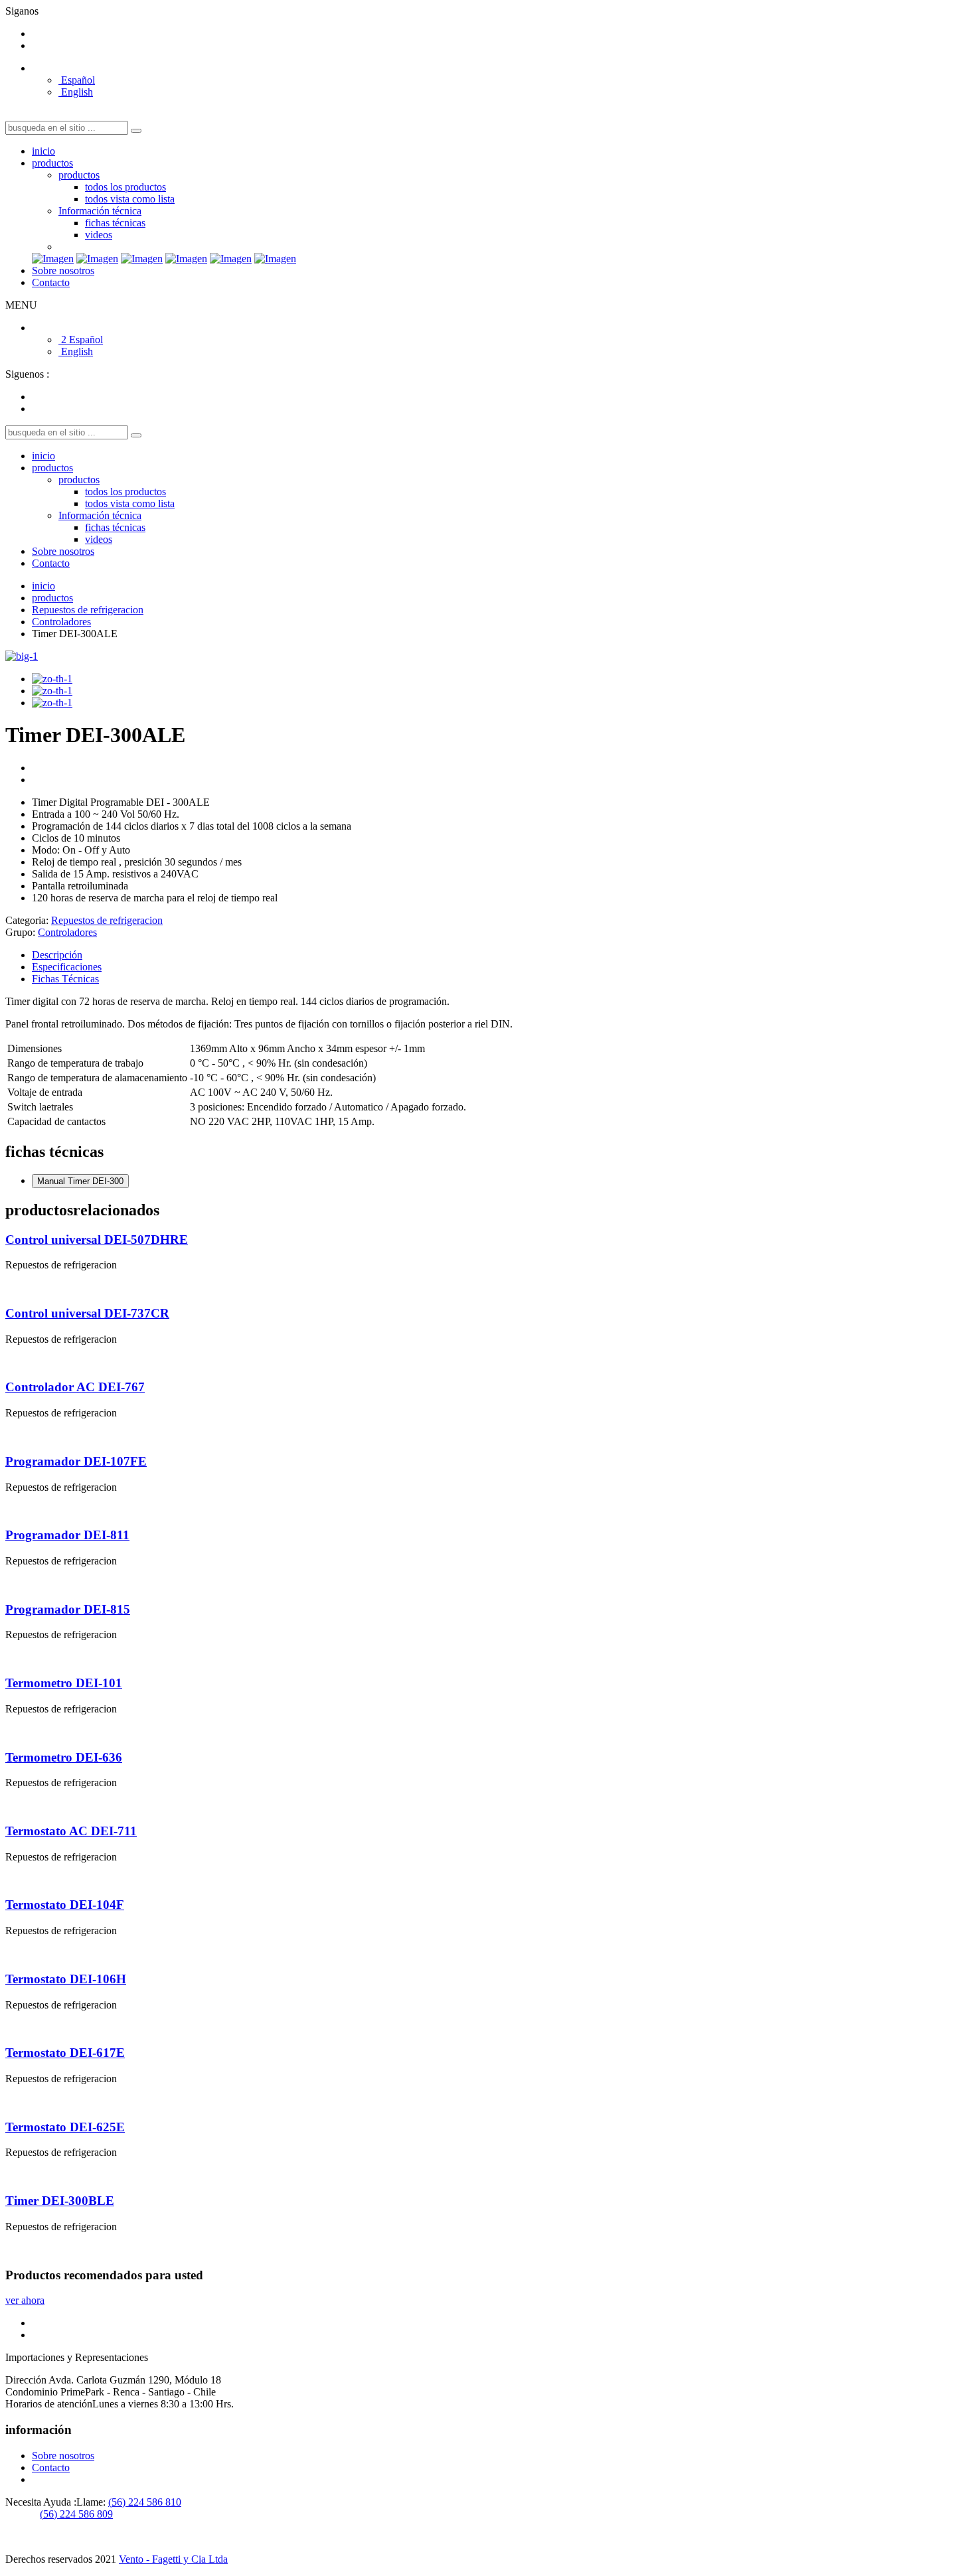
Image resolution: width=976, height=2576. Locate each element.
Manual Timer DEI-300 (80, 1181)
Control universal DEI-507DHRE (97, 1240)
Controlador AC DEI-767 (75, 1387)
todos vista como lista (130, 199)
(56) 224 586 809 (76, 2514)
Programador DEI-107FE (76, 1461)
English (76, 92)
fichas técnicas (115, 223)
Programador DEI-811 (67, 1535)
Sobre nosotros (63, 270)
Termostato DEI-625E (65, 2127)
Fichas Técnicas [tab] (65, 979)
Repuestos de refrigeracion (88, 610)
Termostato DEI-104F (65, 1905)
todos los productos (125, 187)
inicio (43, 151)
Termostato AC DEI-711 (71, 1831)
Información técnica (100, 211)
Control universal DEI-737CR (87, 1313)
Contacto (51, 282)
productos (52, 163)
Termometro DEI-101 (64, 1683)
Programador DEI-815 (68, 1609)
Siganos (22, 11)
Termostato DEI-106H (66, 1979)
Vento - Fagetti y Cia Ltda (173, 2559)
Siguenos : (27, 374)
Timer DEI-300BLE (60, 2201)
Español (77, 80)
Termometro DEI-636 (64, 1757)
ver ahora (25, 2300)
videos (99, 235)
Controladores (61, 622)
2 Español (81, 340)
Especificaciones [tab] (67, 967)
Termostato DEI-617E (65, 2053)
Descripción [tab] (57, 955)
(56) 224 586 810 (145, 2502)
